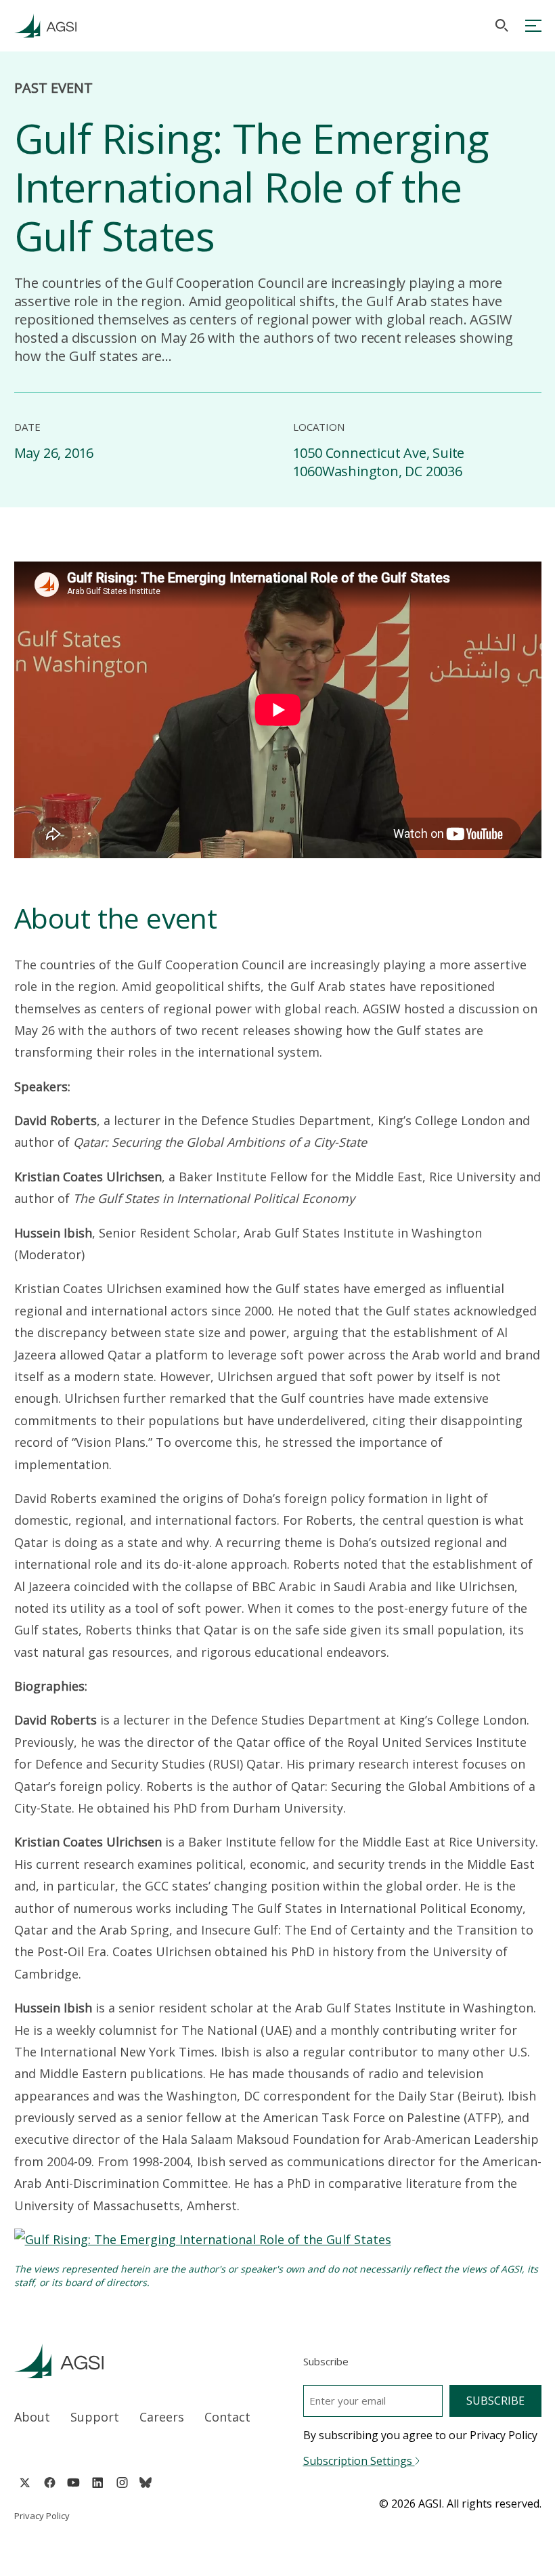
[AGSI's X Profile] (25, 2483)
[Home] (133, 2361)
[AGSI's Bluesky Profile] (146, 2483)
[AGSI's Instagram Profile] (122, 2483)
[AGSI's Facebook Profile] (49, 2483)
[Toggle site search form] (502, 25)
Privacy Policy (42, 2516)
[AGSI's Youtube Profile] (73, 2483)
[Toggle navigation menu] (533, 26)
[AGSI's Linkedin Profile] (98, 2483)
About (32, 2417)
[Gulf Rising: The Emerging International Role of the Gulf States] (203, 2239)
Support (95, 2417)
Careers (162, 2417)
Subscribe (495, 2401)
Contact (227, 2417)
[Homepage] (45, 26)
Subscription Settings (359, 2461)
